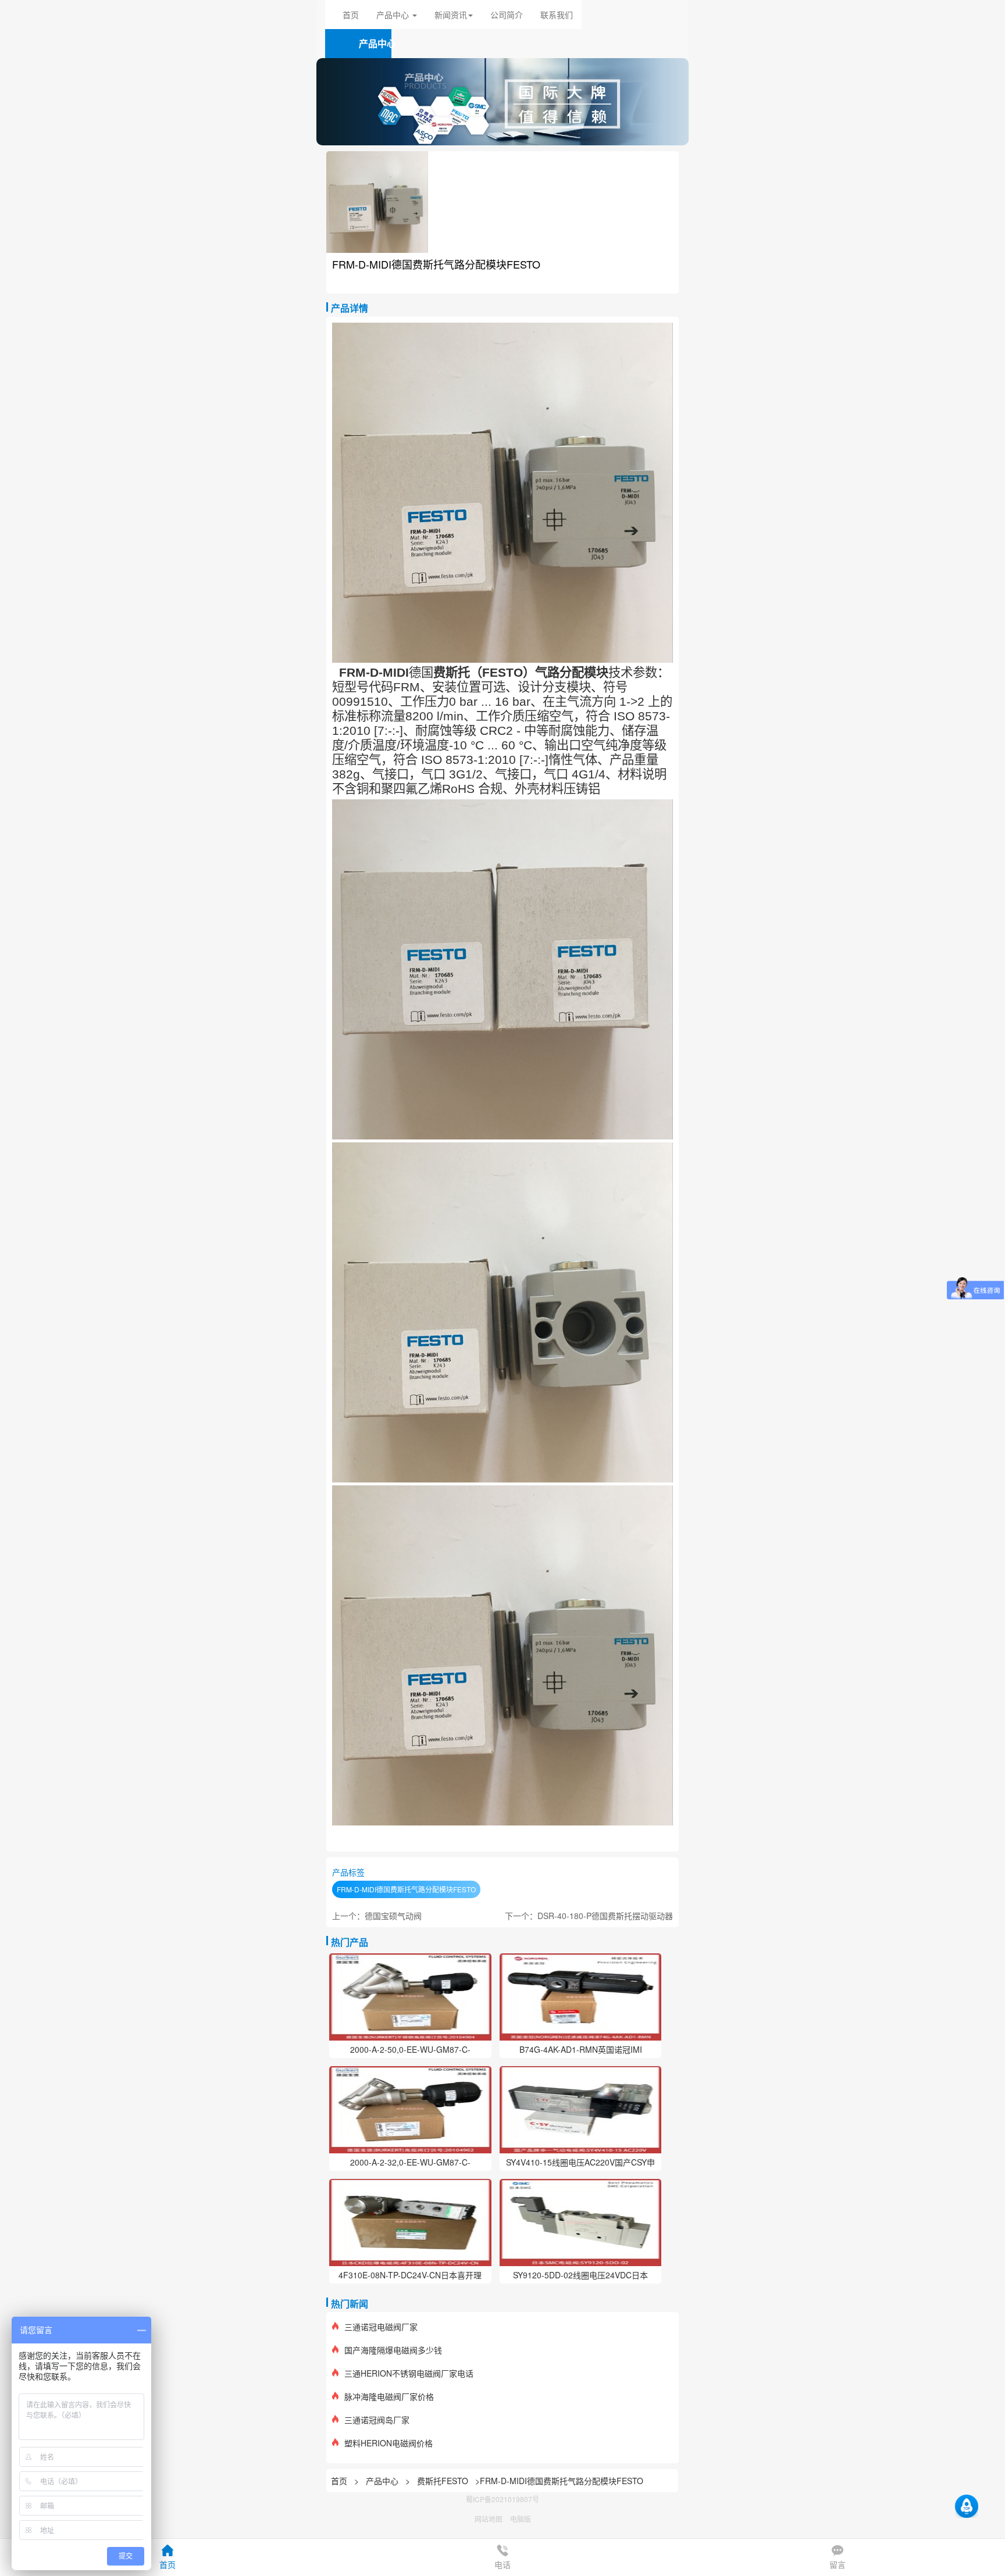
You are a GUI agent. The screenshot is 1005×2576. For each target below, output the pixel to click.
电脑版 (521, 2519)
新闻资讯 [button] (451, 15)
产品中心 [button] (394, 15)
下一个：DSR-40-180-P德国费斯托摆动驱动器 (589, 1916)
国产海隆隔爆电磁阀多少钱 (393, 2350)
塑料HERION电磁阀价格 (389, 2443)
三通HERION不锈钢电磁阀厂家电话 (409, 2373)
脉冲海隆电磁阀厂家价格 (389, 2396)
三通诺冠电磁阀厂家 (381, 2327)
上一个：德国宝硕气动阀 (377, 1916)
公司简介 (507, 15)
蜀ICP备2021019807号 (502, 2499)
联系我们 (557, 15)
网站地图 (489, 2519)
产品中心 (383, 2481)
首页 (351, 15)
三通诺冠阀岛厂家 (377, 2420)
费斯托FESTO (443, 2481)
